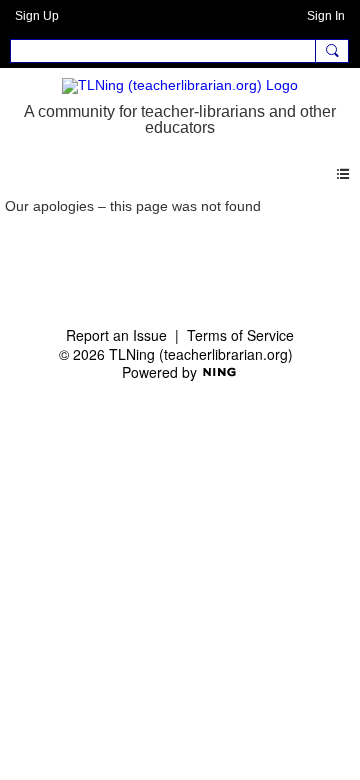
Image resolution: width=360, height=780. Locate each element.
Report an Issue (116, 335)
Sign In (326, 16)
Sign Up (37, 16)
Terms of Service (240, 335)
